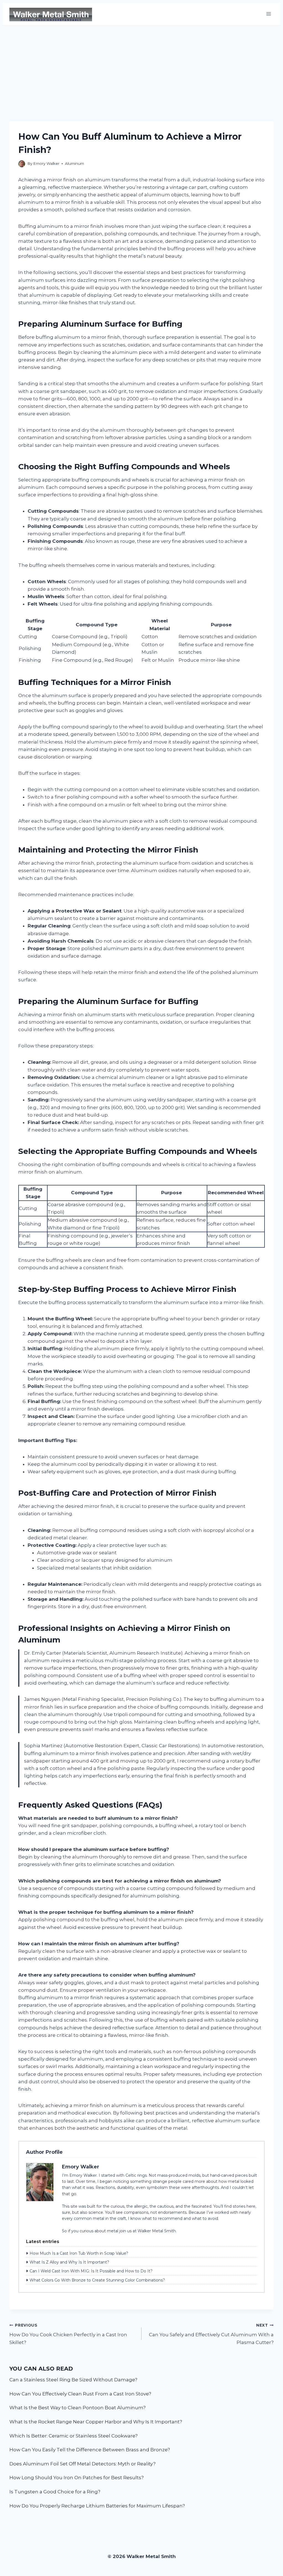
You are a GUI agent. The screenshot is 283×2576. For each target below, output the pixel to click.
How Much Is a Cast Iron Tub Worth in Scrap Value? (79, 2253)
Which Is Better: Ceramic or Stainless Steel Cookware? (74, 2436)
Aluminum (74, 163)
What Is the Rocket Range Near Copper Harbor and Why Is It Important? (96, 2422)
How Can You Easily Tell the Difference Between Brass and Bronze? (90, 2450)
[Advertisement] (141, 66)
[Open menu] (268, 14)
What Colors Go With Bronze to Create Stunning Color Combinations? (97, 2280)
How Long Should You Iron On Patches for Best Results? (77, 2478)
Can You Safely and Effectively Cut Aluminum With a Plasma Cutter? (211, 2334)
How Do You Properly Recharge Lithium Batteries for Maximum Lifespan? (97, 2506)
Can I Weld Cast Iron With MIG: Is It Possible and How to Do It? (91, 2271)
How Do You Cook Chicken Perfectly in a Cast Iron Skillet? (68, 2334)
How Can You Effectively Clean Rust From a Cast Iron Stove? (80, 2394)
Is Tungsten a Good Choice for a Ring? (55, 2492)
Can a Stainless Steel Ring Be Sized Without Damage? (73, 2380)
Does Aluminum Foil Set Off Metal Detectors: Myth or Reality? (82, 2464)
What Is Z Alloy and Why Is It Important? (69, 2262)
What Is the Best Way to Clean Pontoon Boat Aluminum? (78, 2408)
